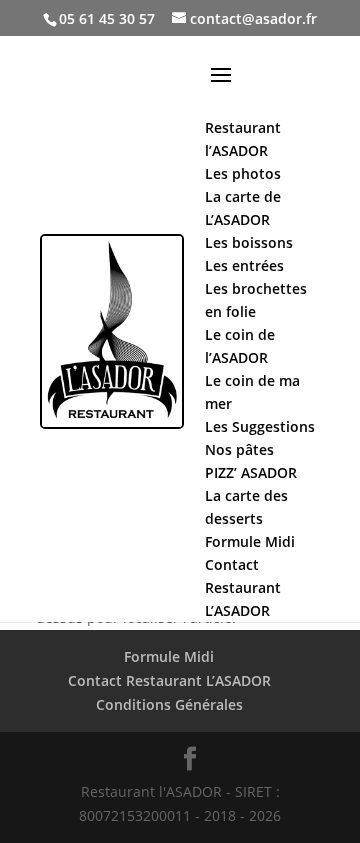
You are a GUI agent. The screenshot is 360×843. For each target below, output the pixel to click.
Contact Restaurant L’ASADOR (169, 680)
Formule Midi (169, 656)
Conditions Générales (169, 704)
